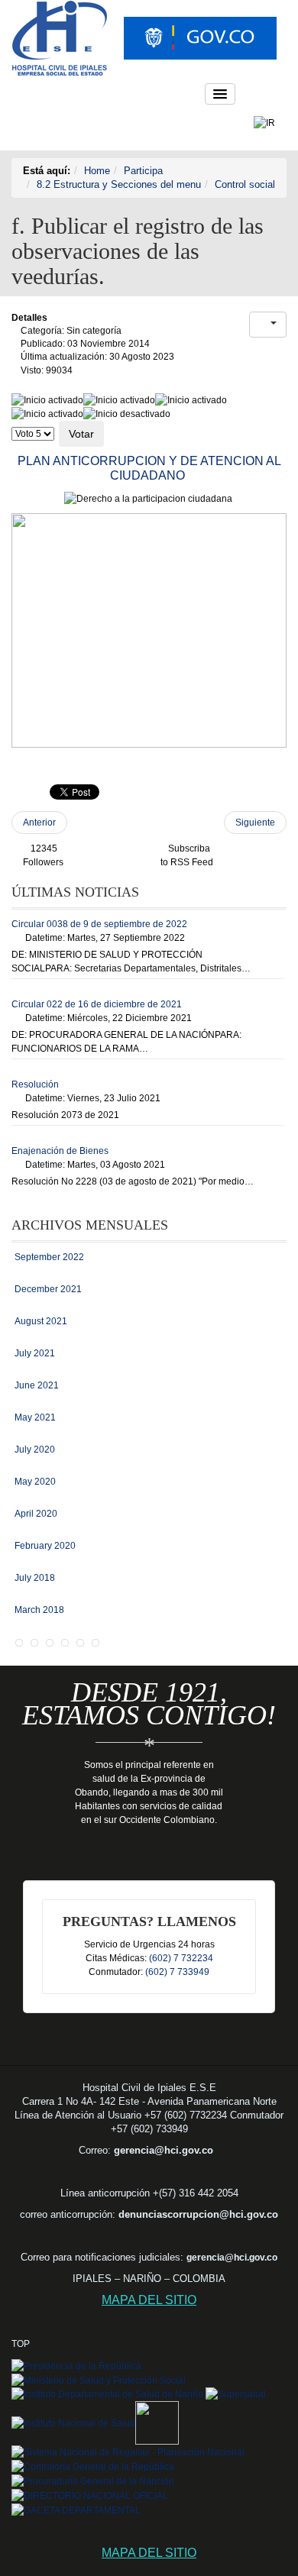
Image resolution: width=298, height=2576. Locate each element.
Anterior (39, 823)
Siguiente (255, 823)
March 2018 (39, 1610)
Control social (245, 184)
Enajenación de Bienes (60, 1151)
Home (97, 171)
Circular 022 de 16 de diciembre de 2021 (97, 1004)
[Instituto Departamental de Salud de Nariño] (107, 2394)
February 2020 (45, 1546)
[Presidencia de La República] (76, 2365)
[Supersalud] (235, 2394)
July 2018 (35, 1578)
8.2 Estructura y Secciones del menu (119, 184)
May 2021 (35, 1417)
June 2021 (37, 1385)
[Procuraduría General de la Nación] (93, 2481)
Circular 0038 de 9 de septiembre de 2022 (99, 924)
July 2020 (35, 1450)
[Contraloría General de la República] (93, 2466)
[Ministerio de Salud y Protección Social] (99, 2380)
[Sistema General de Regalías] (128, 2452)
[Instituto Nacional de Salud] (73, 2422)
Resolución (35, 1084)
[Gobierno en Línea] (157, 2422)
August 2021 (41, 1321)
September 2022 (49, 1257)
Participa (143, 171)
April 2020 (36, 1514)
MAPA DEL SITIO (149, 2300)
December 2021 (48, 1289)
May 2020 (35, 1482)
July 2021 (35, 1353)
